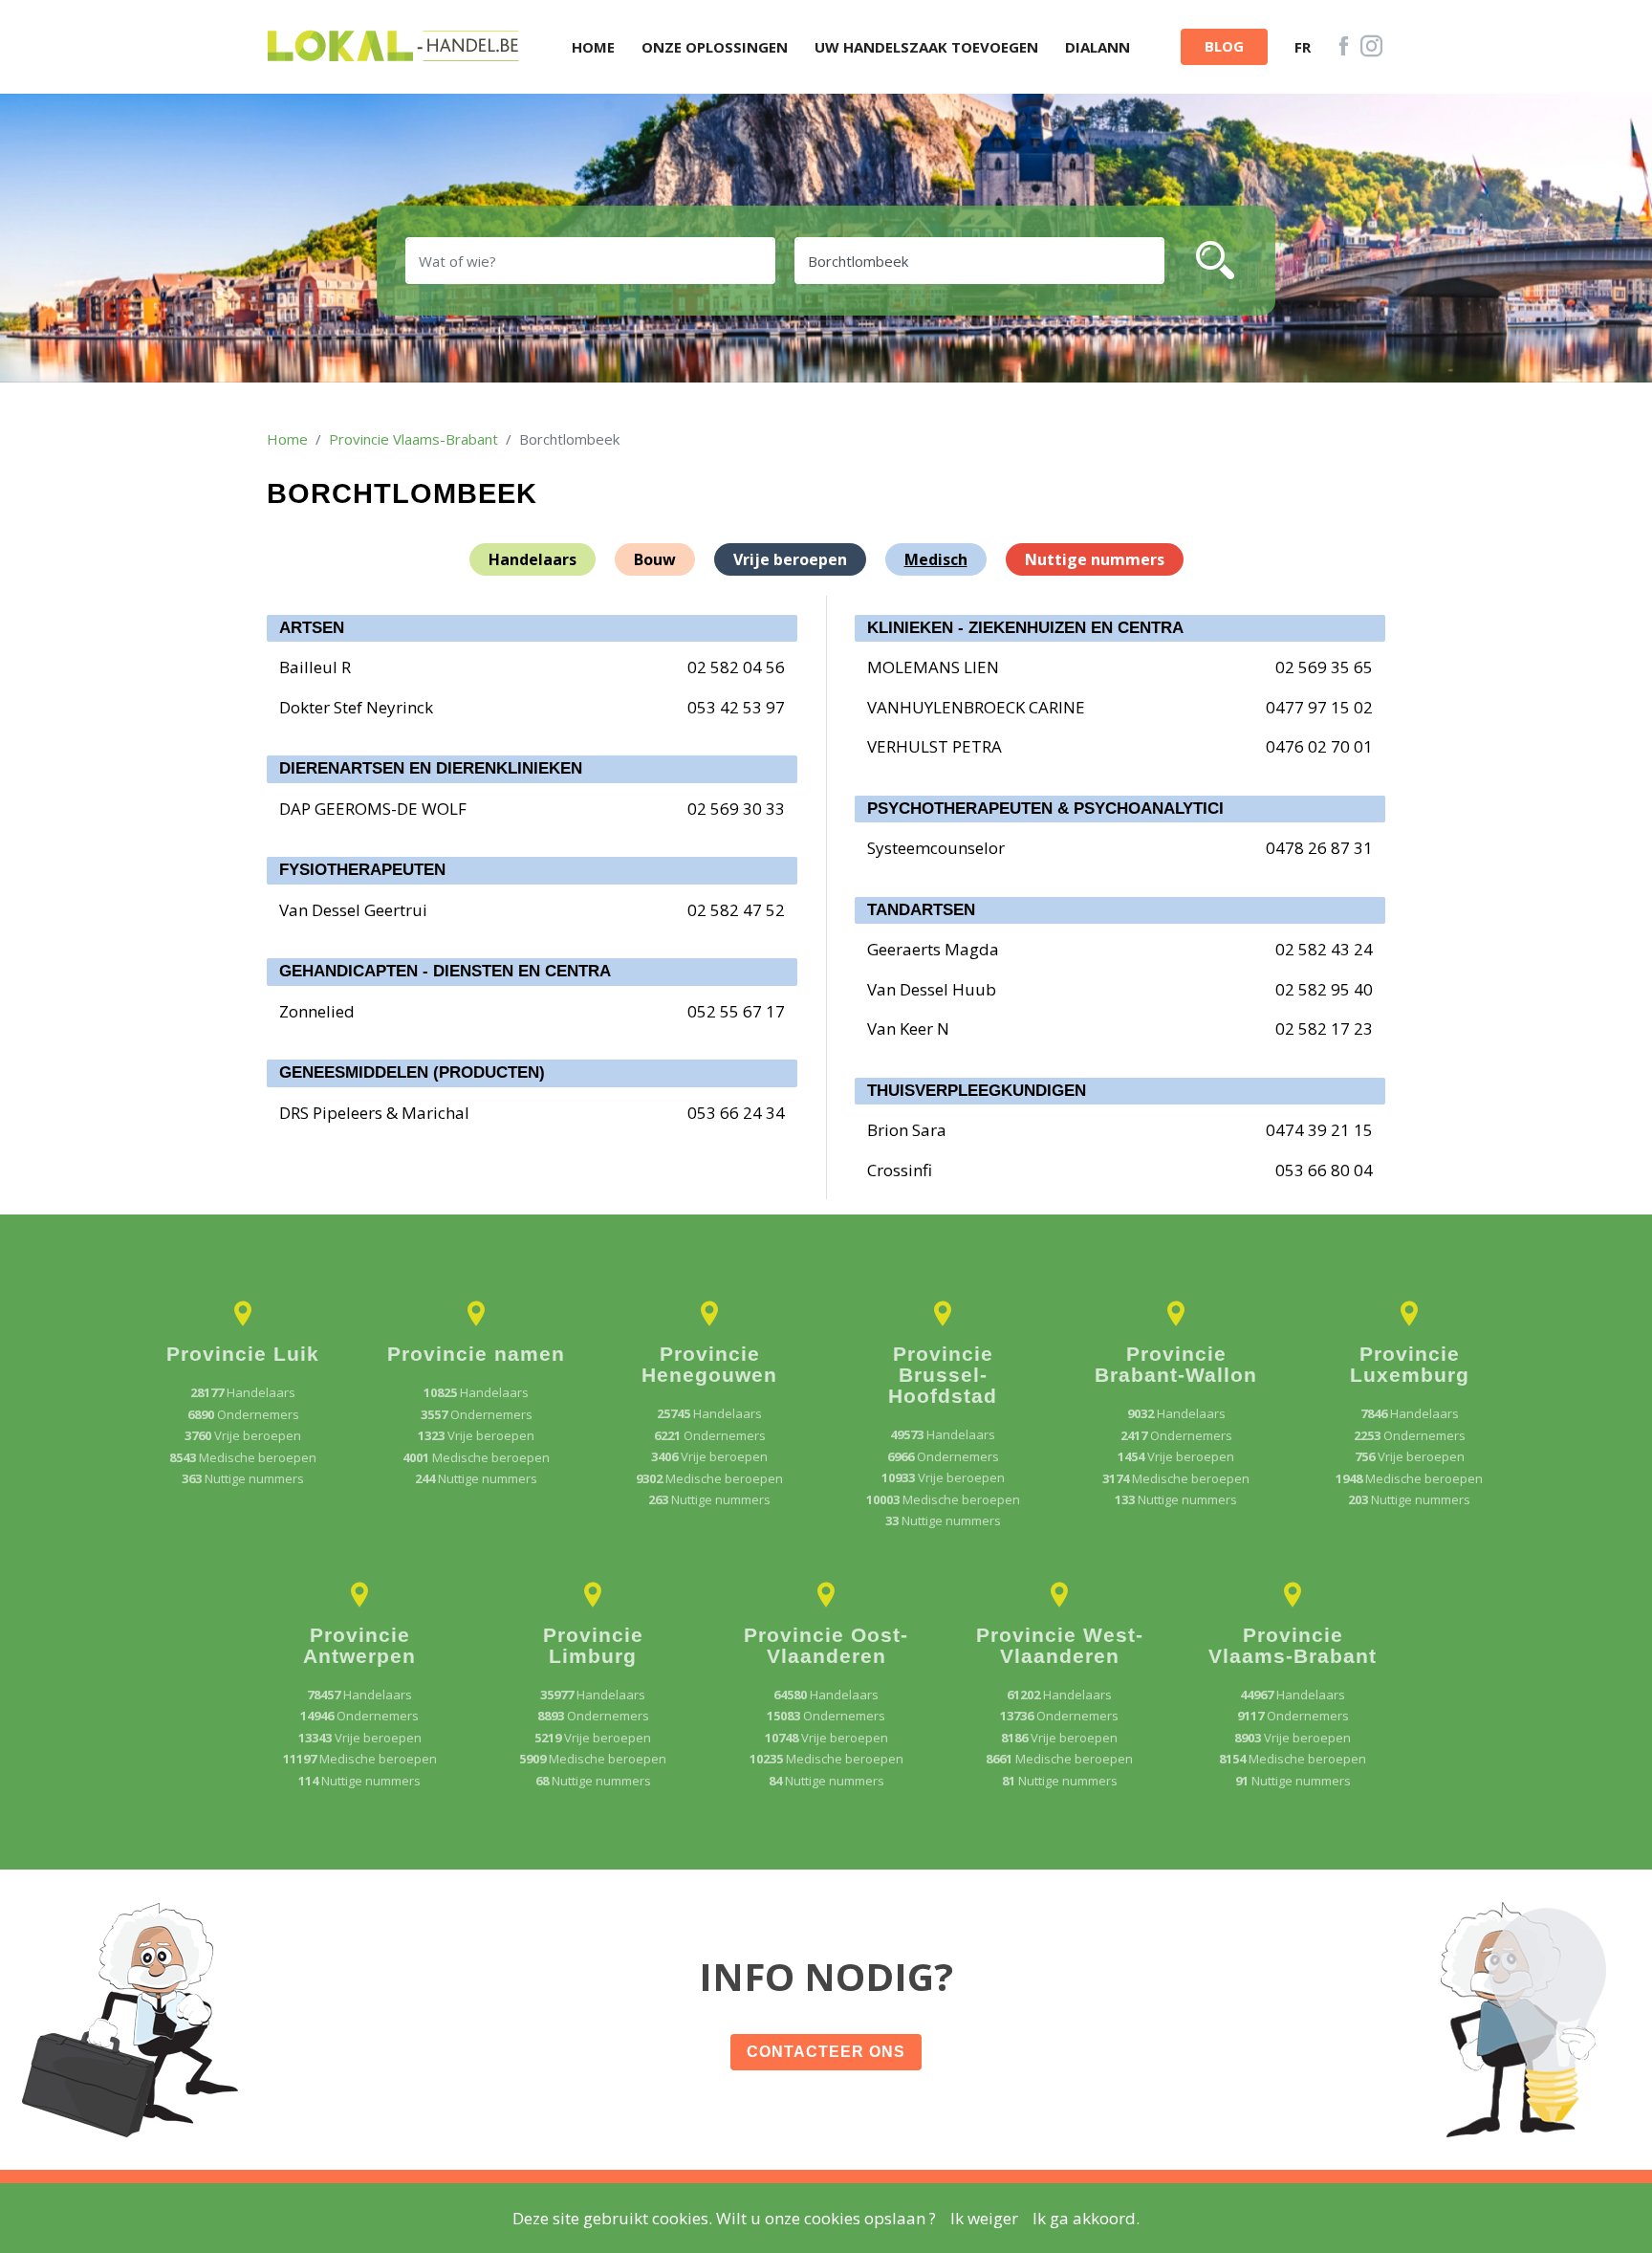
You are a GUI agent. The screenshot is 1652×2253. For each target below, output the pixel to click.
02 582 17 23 (1324, 1028)
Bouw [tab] (655, 559)
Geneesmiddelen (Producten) (412, 1072)
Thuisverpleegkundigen (977, 1091)
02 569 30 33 (736, 809)
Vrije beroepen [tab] (790, 559)
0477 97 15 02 (1319, 707)
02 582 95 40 (1324, 989)
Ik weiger (984, 2218)
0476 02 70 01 (1319, 746)
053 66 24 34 (736, 1113)
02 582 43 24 (1324, 949)
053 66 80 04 (1324, 1170)
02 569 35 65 (1324, 667)
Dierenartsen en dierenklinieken (431, 768)
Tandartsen (921, 910)
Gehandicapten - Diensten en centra (445, 971)
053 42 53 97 (736, 707)
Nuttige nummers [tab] (1095, 559)
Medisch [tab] (936, 559)
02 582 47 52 (736, 910)
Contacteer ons (826, 2052)
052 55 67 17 (736, 1011)
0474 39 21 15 (1319, 1130)
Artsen (312, 628)
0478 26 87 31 (1319, 848)
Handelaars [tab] (533, 559)
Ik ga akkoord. (1086, 2218)
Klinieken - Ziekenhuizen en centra (1025, 628)
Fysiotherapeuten (362, 870)
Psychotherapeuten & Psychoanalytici (1045, 809)
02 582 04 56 (736, 667)
